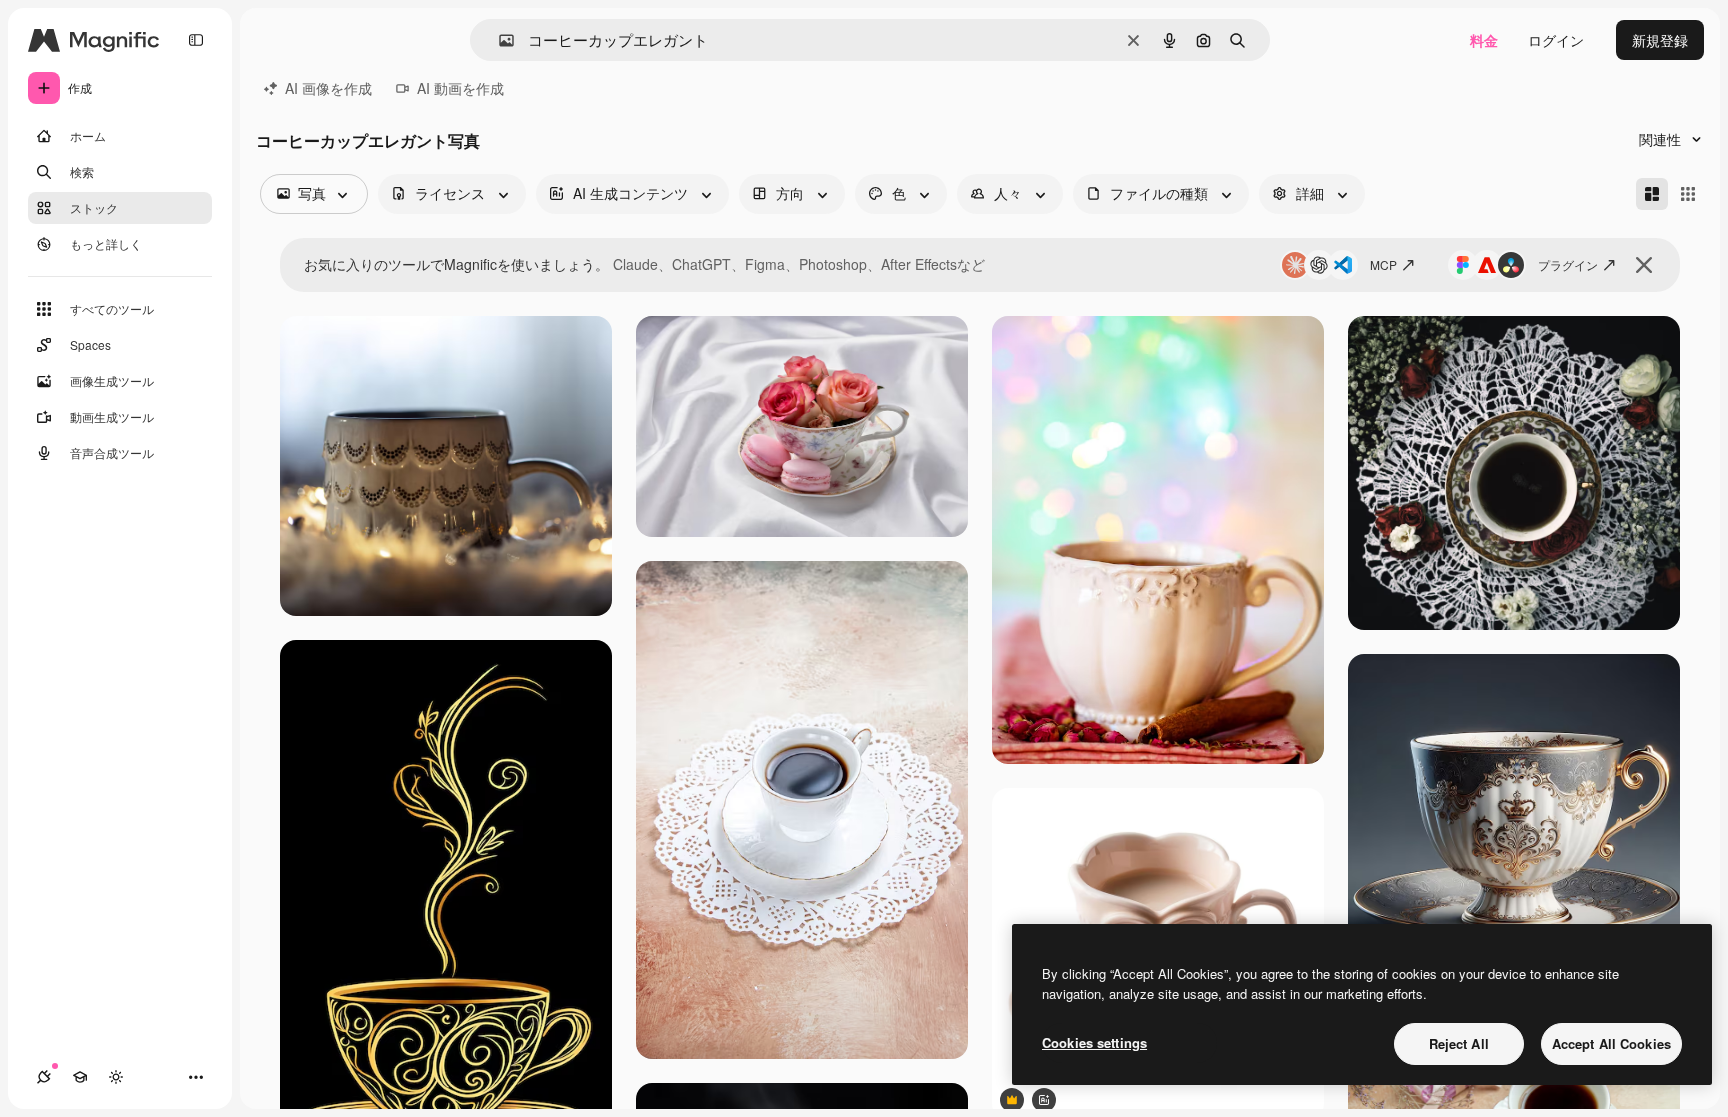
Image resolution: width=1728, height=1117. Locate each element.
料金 (1484, 40)
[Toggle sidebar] (196, 40)
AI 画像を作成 (328, 88)
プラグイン (1568, 264)
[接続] (44, 1077)
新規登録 (1660, 40)
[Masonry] (1652, 194)
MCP (1383, 264)
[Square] (1688, 194)
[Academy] (80, 1077)
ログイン (1556, 40)
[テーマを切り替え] (116, 1077)
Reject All (1459, 1043)
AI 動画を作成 (460, 88)
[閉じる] (1644, 265)
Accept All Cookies (1611, 1043)
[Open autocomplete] (498, 40)
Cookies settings (1094, 1042)
